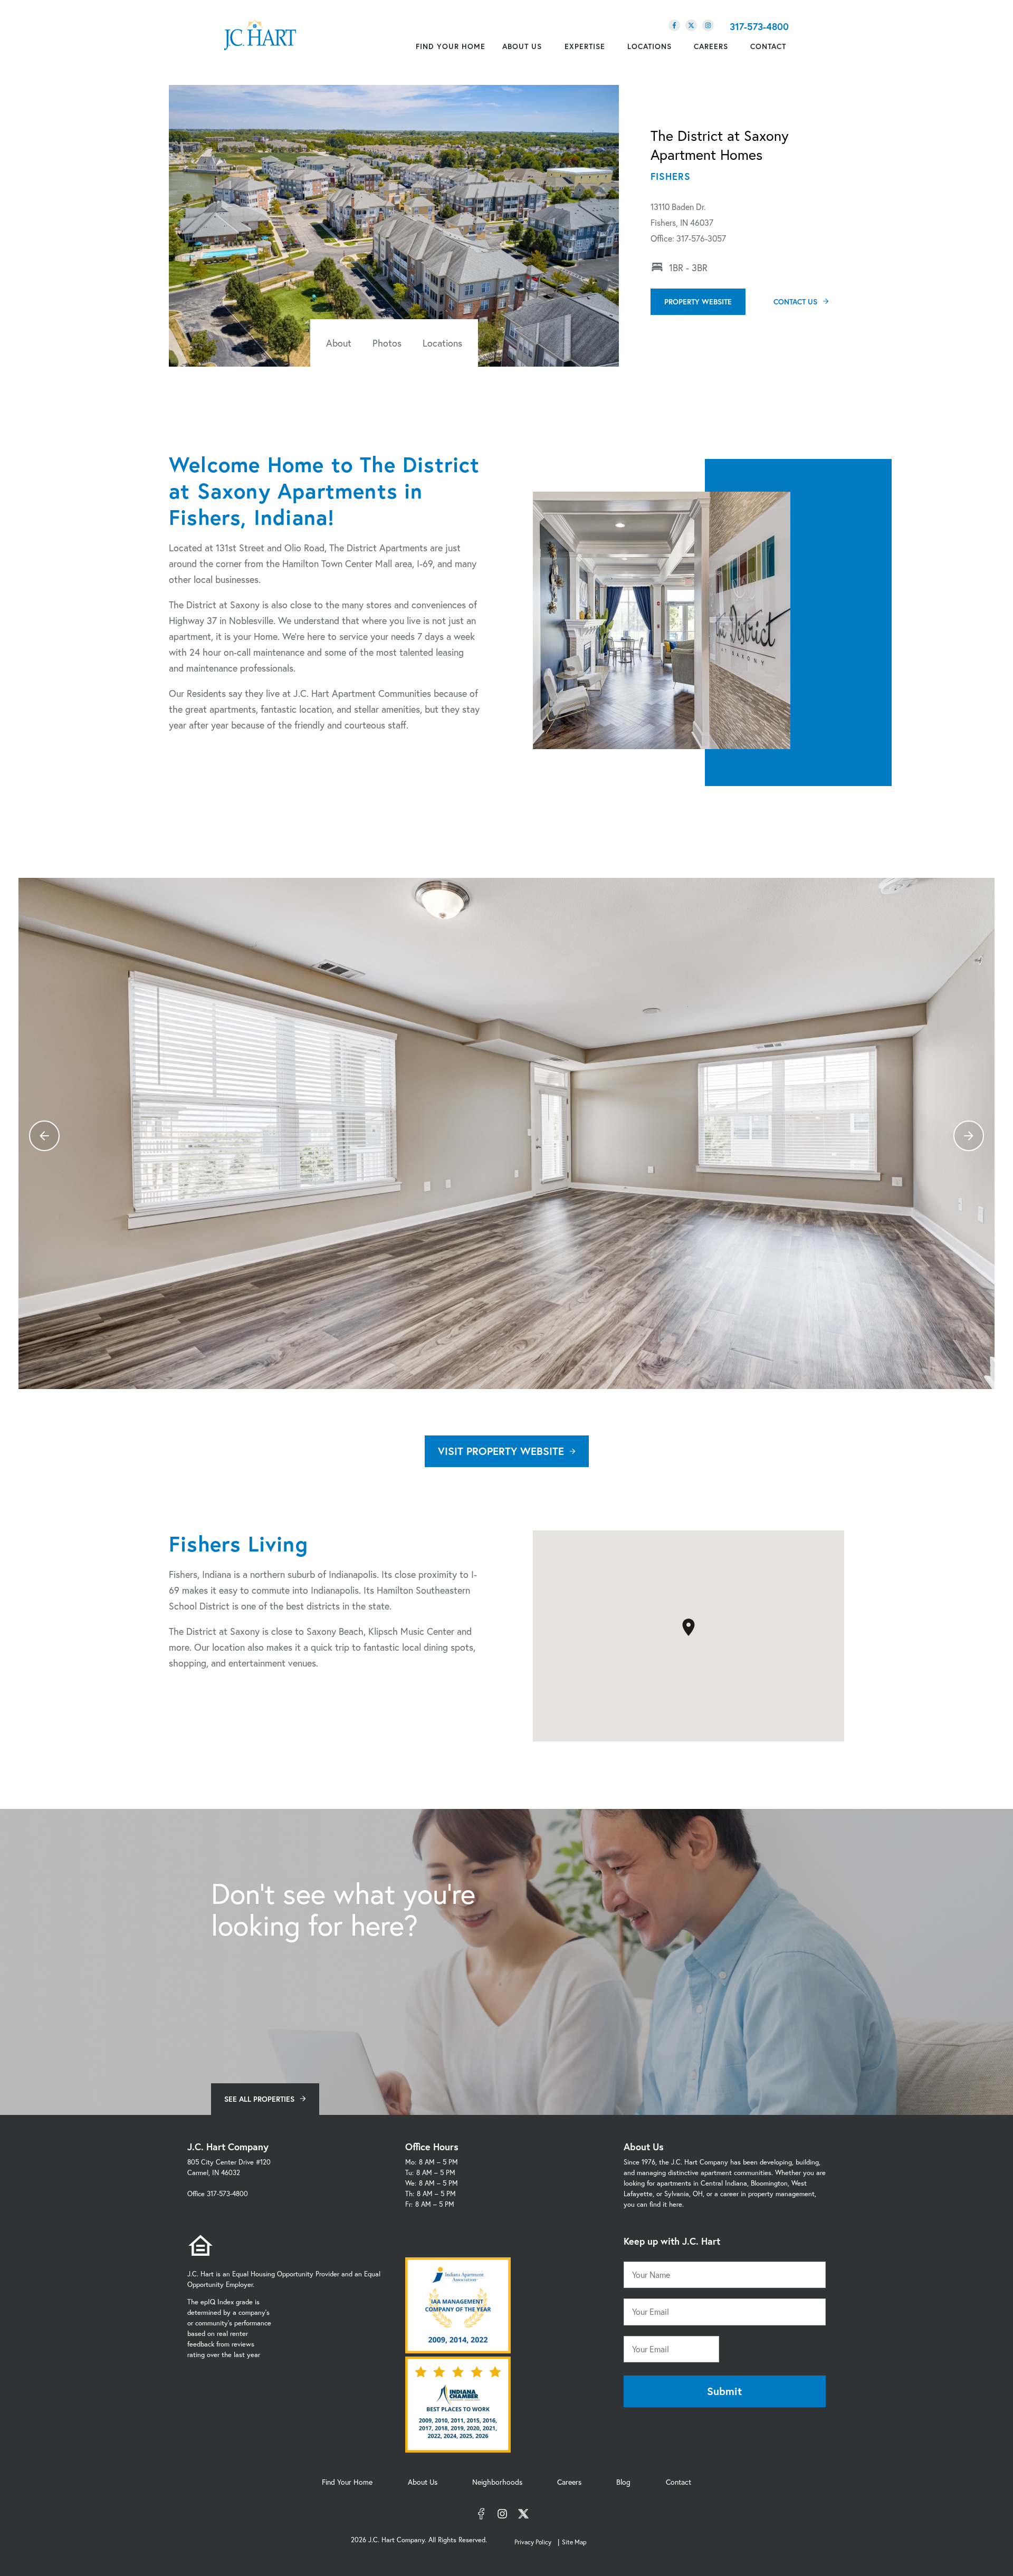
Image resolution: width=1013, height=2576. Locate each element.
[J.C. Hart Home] (260, 35)
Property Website (698, 301)
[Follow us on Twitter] (691, 25)
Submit (724, 2391)
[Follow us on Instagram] (708, 25)
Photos (387, 343)
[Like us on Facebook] (674, 25)
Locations (442, 343)
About (339, 343)
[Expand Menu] (547, 46)
